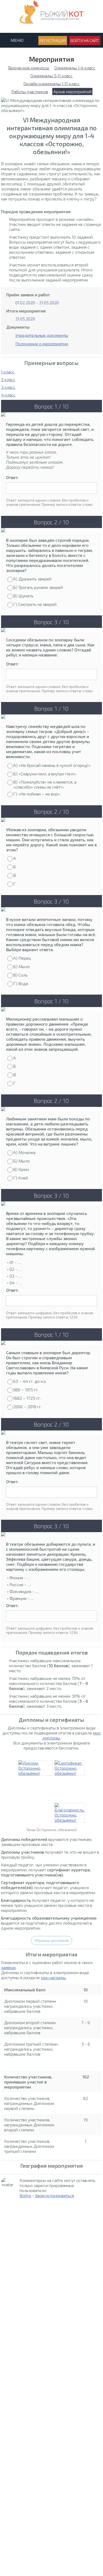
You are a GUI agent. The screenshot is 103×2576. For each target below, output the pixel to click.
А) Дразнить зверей (32, 579)
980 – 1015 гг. (26, 1390)
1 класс (8, 372)
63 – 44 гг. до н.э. (30, 1381)
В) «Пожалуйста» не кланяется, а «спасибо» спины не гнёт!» (45, 784)
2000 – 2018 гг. (27, 1406)
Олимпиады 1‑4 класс (75, 68)
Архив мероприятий (72, 91)
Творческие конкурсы (28, 68)
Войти (25, 2195)
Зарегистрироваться (54, 2195)
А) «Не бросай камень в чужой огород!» (52, 765)
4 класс (8, 395)
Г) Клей (21, 1178)
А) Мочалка (24, 1152)
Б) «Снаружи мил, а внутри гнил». (45, 774)
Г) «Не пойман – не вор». (37, 794)
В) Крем (21, 1169)
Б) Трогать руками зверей (38, 587)
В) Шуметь (23, 596)
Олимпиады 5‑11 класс (51, 76)
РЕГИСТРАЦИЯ (53, 41)
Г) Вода (21, 983)
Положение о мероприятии (42, 344)
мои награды (53, 1977)
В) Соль (20, 975)
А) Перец (22, 958)
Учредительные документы (42, 335)
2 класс (8, 379)
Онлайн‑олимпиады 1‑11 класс (52, 84)
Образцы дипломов (52, 1940)
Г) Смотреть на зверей (35, 604)
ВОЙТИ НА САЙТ (85, 41)
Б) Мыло (22, 966)
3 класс (8, 387)
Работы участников (30, 91)
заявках (8, 1967)
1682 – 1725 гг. (27, 1398)
